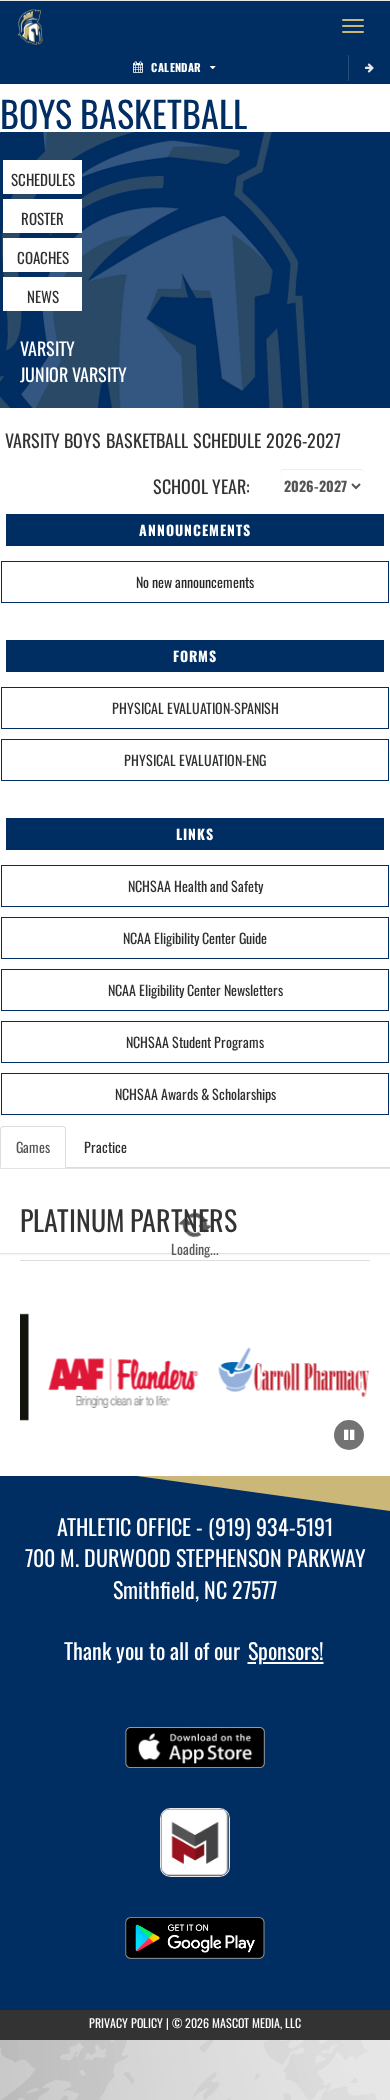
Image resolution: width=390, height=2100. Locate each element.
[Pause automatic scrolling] (349, 1435)
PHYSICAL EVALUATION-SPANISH (195, 707)
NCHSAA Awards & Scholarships (195, 1093)
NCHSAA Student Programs (195, 1041)
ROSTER (42, 218)
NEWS (43, 296)
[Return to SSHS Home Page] (30, 26)
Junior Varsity (73, 374)
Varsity (47, 348)
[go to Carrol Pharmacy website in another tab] (293, 1368)
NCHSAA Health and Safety (195, 885)
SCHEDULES (43, 179)
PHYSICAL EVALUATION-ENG (195, 759)
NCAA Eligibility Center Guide (195, 937)
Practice (105, 1146)
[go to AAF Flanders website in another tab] (118, 1368)
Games (33, 1146)
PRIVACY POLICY (126, 2022)
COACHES (43, 257)
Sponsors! (286, 1650)
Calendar (176, 67)
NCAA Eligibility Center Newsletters (195, 989)
